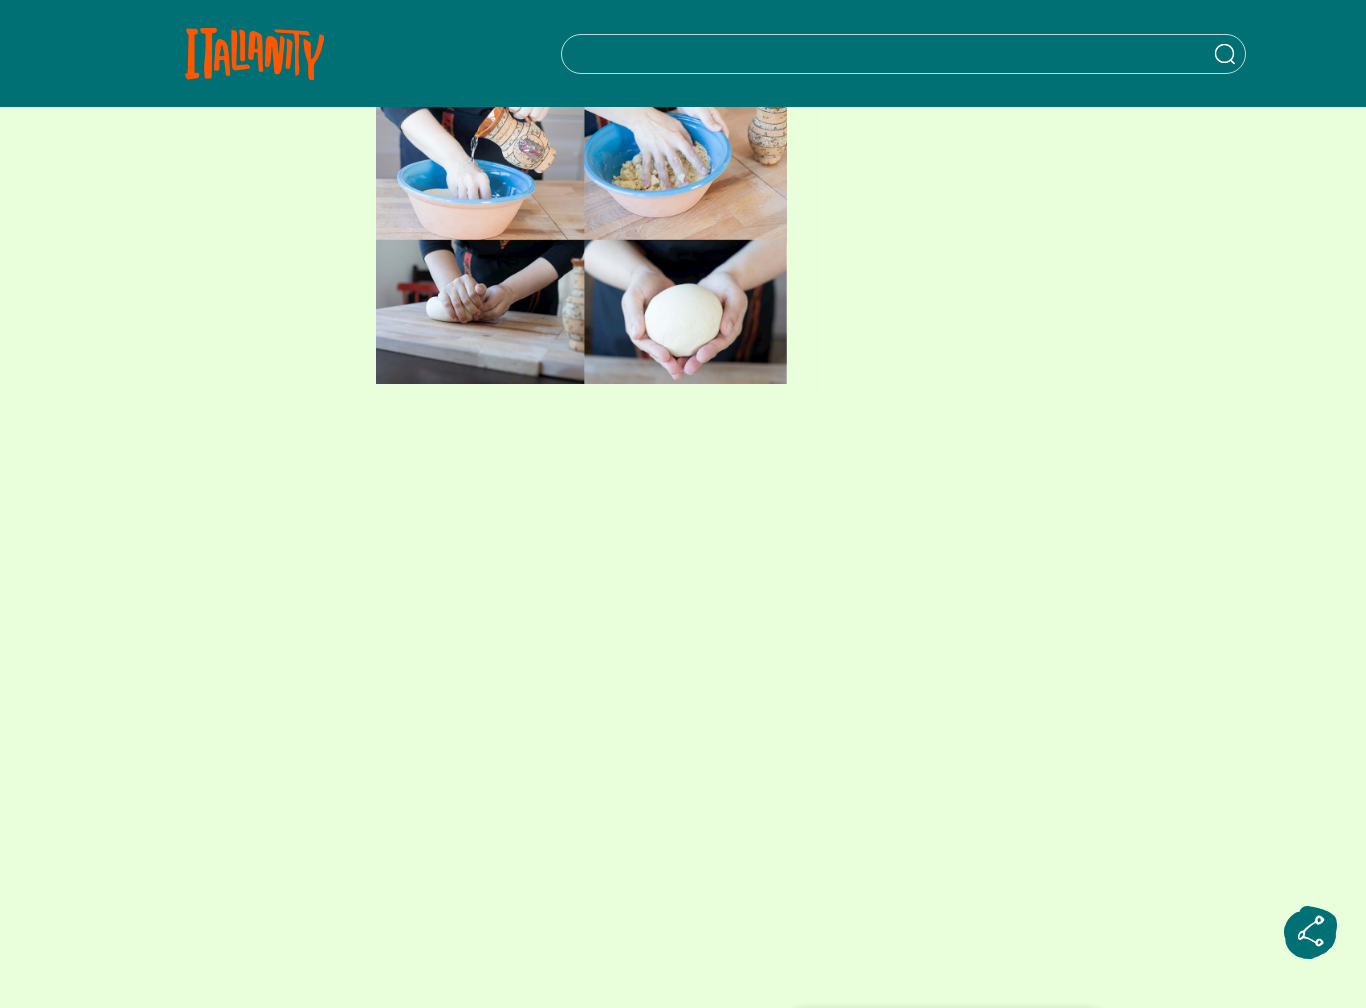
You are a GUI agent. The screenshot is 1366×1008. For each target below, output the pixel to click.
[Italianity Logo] (254, 53)
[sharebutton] (1311, 933)
